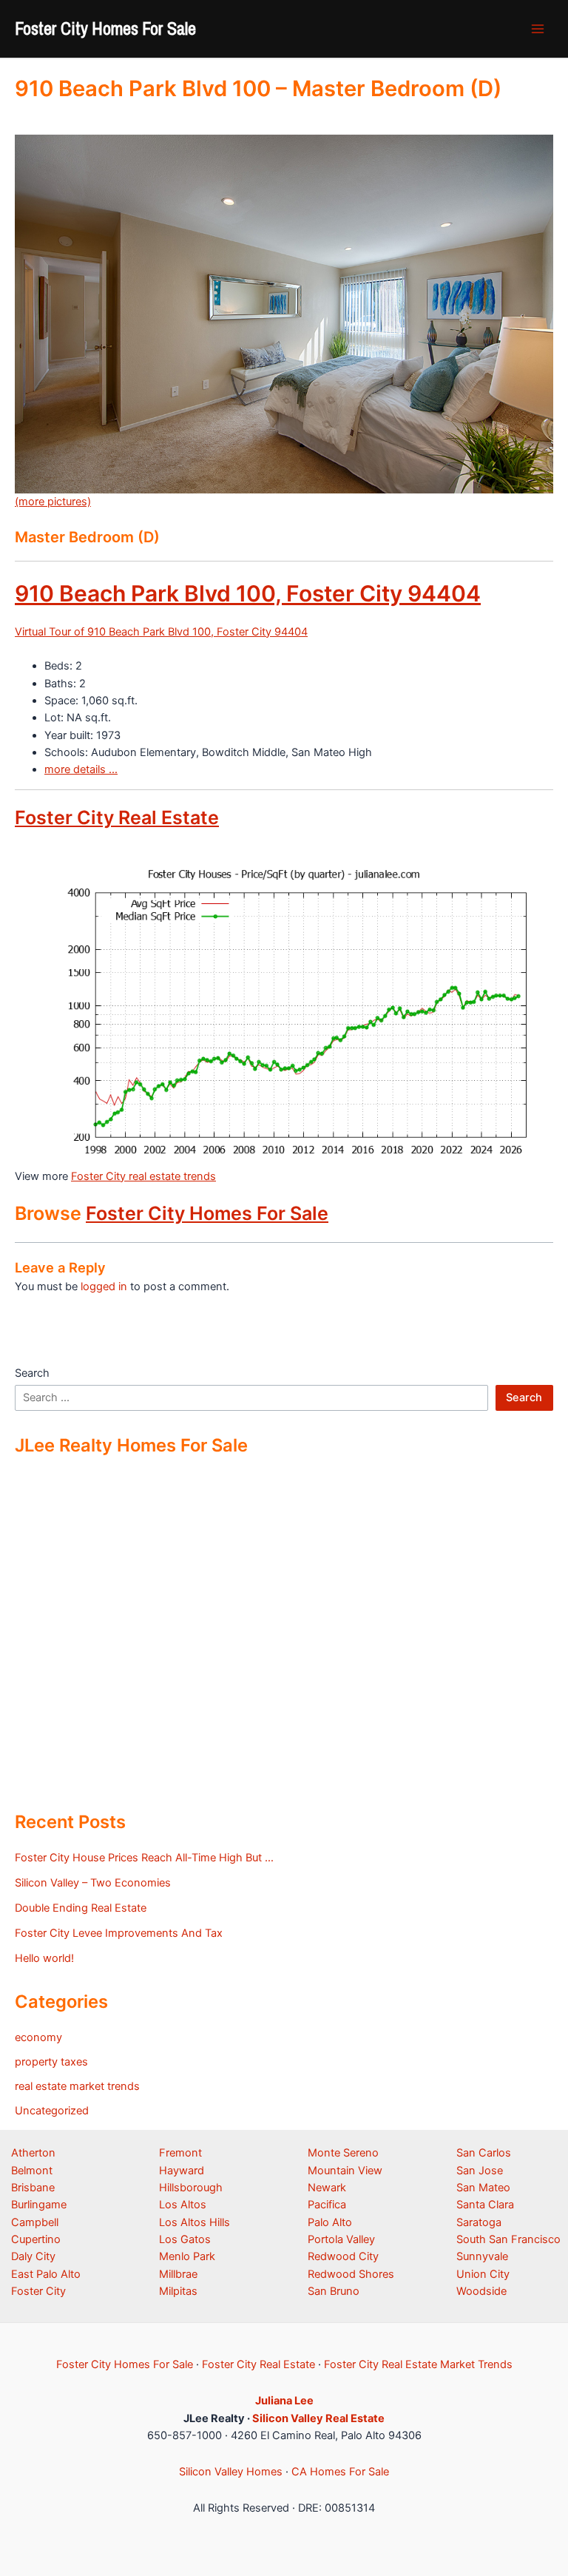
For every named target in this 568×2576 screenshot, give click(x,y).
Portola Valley (341, 2239)
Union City (483, 2274)
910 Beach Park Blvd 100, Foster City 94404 (248, 593)
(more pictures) (53, 502)
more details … (81, 769)
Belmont (32, 2171)
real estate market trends (77, 2086)
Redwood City (343, 2256)
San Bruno (334, 2291)
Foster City (38, 2291)
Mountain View (345, 2171)
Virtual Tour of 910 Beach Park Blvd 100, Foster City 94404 (161, 632)
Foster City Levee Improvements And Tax (119, 1933)
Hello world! (44, 1958)
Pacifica (327, 2205)
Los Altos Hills (195, 2222)
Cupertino (36, 2239)
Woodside (481, 2291)
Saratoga (479, 2222)
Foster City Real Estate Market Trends (418, 2364)
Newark (327, 2188)
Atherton (33, 2153)
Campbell (35, 2222)
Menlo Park (187, 2256)
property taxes (51, 2062)
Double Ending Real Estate (81, 1908)
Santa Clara (485, 2205)
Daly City (33, 2256)
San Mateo (483, 2188)
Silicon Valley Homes (231, 2472)
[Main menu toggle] (538, 29)
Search (32, 1373)
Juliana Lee (284, 2401)
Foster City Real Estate (117, 817)
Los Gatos (185, 2239)
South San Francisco (508, 2239)
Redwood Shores (351, 2274)
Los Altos (183, 2205)
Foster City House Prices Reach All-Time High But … (144, 1858)
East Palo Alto (46, 2274)
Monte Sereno (343, 2153)
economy (38, 2037)
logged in (104, 1287)
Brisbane (33, 2188)
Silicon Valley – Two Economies (93, 1883)
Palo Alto (330, 2222)
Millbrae (178, 2274)
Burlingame (39, 2205)
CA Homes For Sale (340, 2472)
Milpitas (178, 2291)
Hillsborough (191, 2188)
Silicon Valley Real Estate (318, 2418)
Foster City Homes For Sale (105, 28)
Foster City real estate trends (143, 1176)
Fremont (180, 2153)
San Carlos (484, 2153)
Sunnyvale (482, 2256)
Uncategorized (52, 2111)
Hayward (182, 2171)
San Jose (480, 2171)
